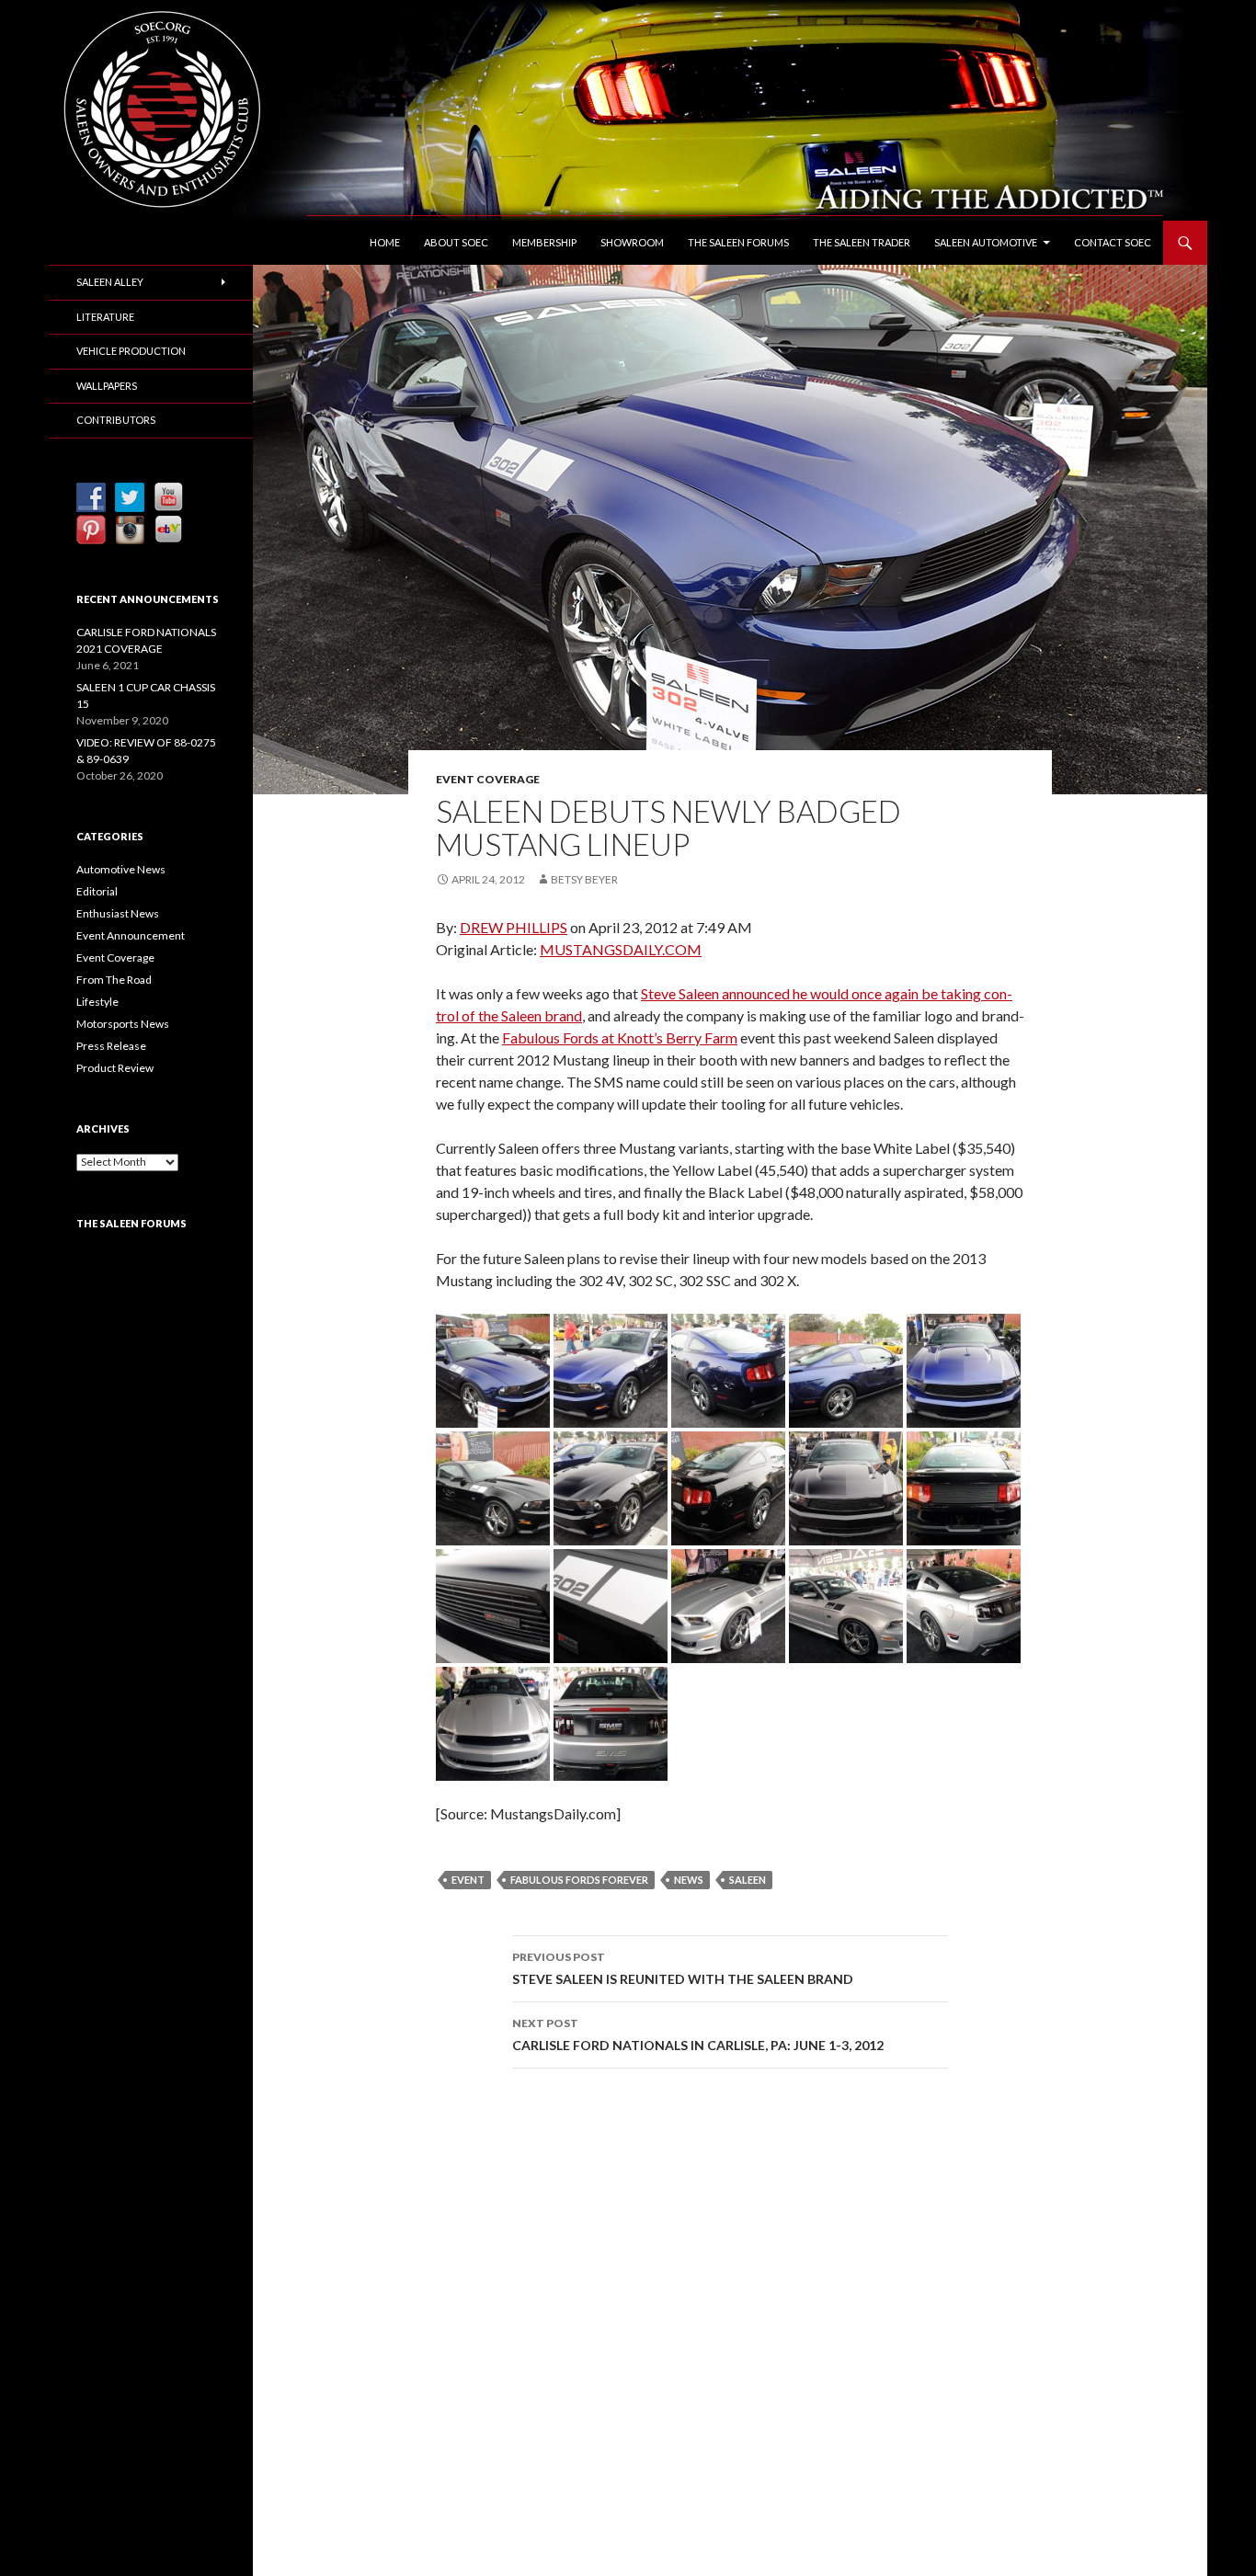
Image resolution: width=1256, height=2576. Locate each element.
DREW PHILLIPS (514, 927)
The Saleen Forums (738, 242)
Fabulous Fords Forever (579, 1880)
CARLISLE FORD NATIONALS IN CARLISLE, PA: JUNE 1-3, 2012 (698, 2035)
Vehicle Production (131, 351)
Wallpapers (107, 386)
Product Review (115, 1068)
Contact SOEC (1113, 242)
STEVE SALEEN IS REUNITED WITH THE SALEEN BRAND (683, 1968)
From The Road (114, 980)
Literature (105, 317)
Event (468, 1880)
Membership (544, 242)
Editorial (97, 891)
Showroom (632, 242)
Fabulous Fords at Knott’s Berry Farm (620, 1037)
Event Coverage (488, 779)
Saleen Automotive (986, 242)
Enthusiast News (118, 913)
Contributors (116, 420)
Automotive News (121, 869)
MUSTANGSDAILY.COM (621, 949)
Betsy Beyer (584, 879)
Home (385, 242)
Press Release (111, 1046)
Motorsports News (123, 1024)
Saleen (748, 1880)
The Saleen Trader (862, 242)
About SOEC (456, 242)
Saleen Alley (110, 282)
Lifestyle (97, 1002)
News (689, 1880)
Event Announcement (131, 935)
